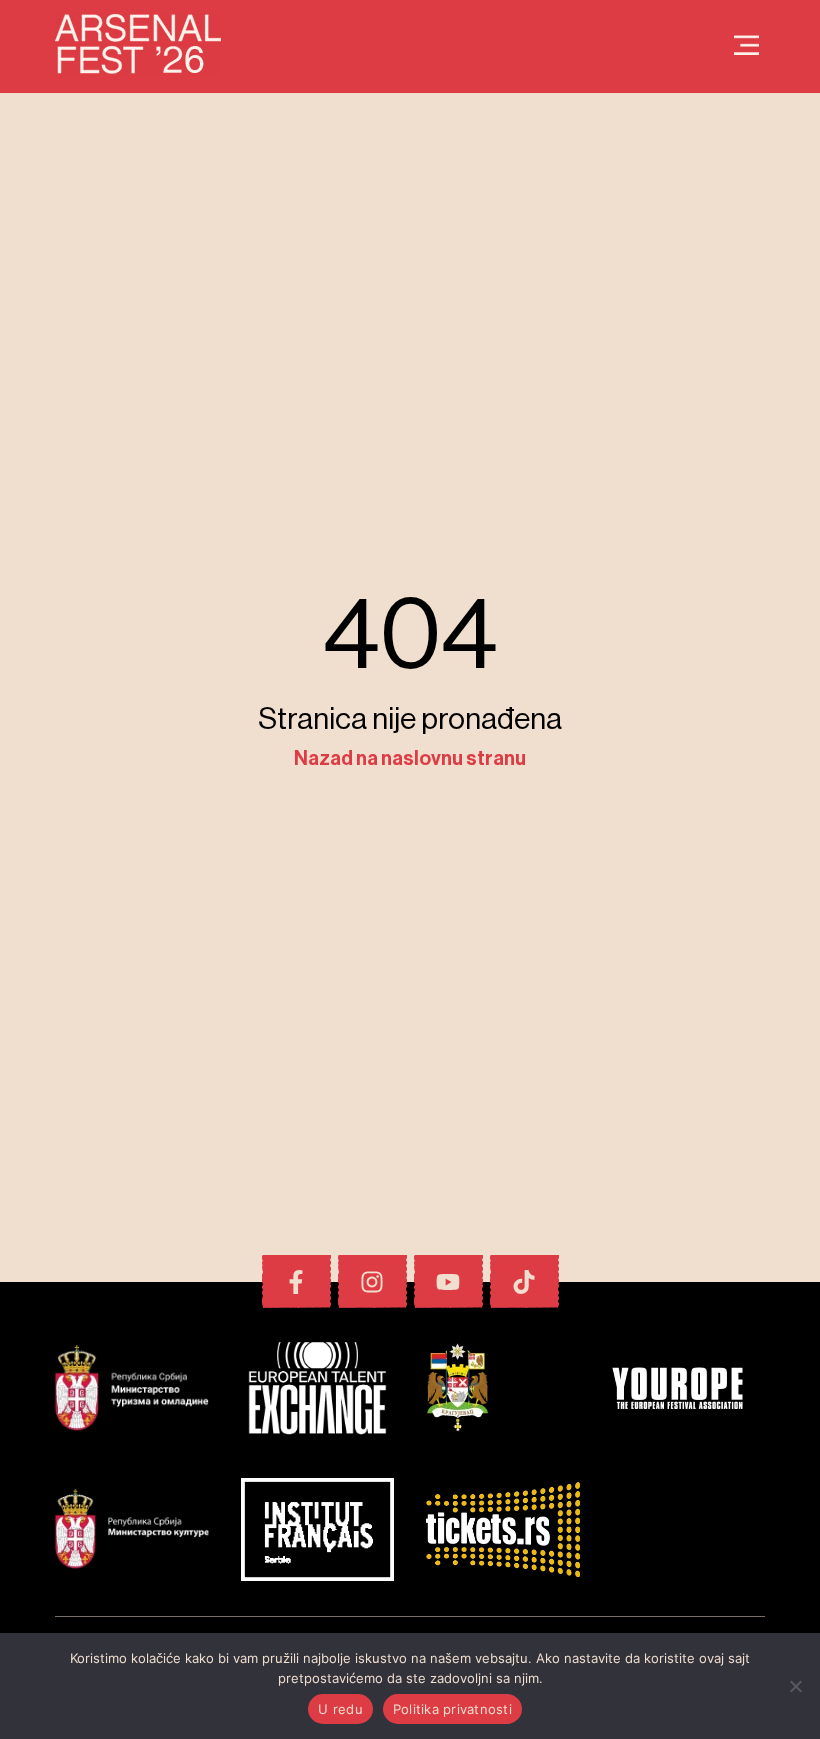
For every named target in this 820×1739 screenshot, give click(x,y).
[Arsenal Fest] (746, 46)
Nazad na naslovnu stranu (410, 759)
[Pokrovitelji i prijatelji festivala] (132, 1390)
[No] (795, 1686)
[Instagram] (372, 1281)
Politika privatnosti (452, 1709)
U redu (340, 1709)
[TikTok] (524, 1281)
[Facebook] (296, 1281)
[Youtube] (448, 1281)
